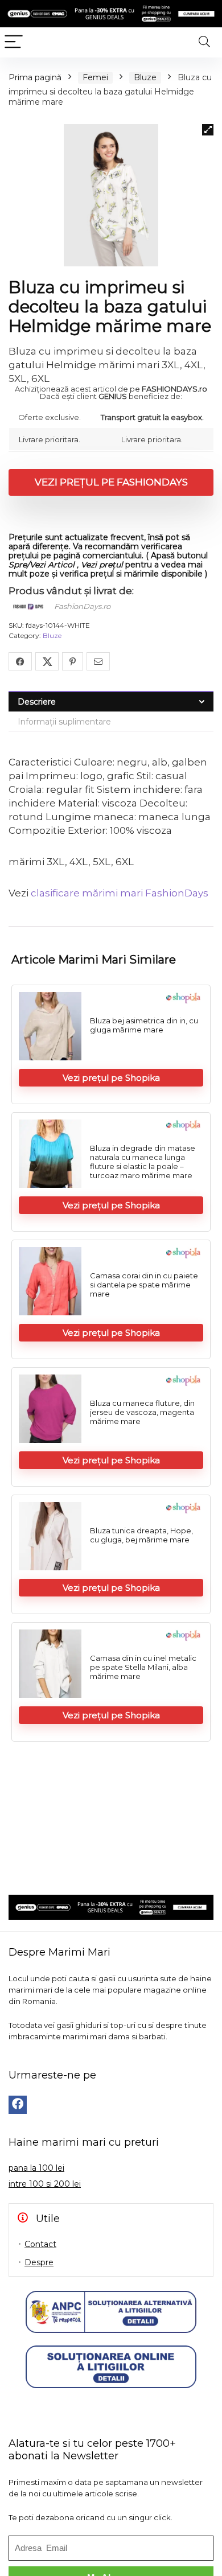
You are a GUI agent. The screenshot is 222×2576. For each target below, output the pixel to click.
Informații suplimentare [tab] (64, 722)
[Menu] (14, 42)
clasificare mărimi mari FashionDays (120, 893)
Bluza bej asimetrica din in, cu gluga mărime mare (144, 1025)
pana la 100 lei (36, 2168)
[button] (208, 130)
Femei (95, 77)
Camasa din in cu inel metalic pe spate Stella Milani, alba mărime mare (143, 1667)
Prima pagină (35, 77)
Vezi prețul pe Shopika (111, 1078)
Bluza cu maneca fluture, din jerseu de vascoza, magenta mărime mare (142, 1412)
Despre (39, 2262)
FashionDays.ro (82, 606)
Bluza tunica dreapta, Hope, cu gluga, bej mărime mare (141, 1535)
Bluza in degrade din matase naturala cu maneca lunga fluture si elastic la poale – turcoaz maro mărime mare (143, 1162)
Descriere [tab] (37, 702)
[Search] (204, 42)
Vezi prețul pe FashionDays (111, 482)
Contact (40, 2244)
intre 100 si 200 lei (45, 2184)
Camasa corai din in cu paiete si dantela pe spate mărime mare (144, 1285)
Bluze (145, 77)
